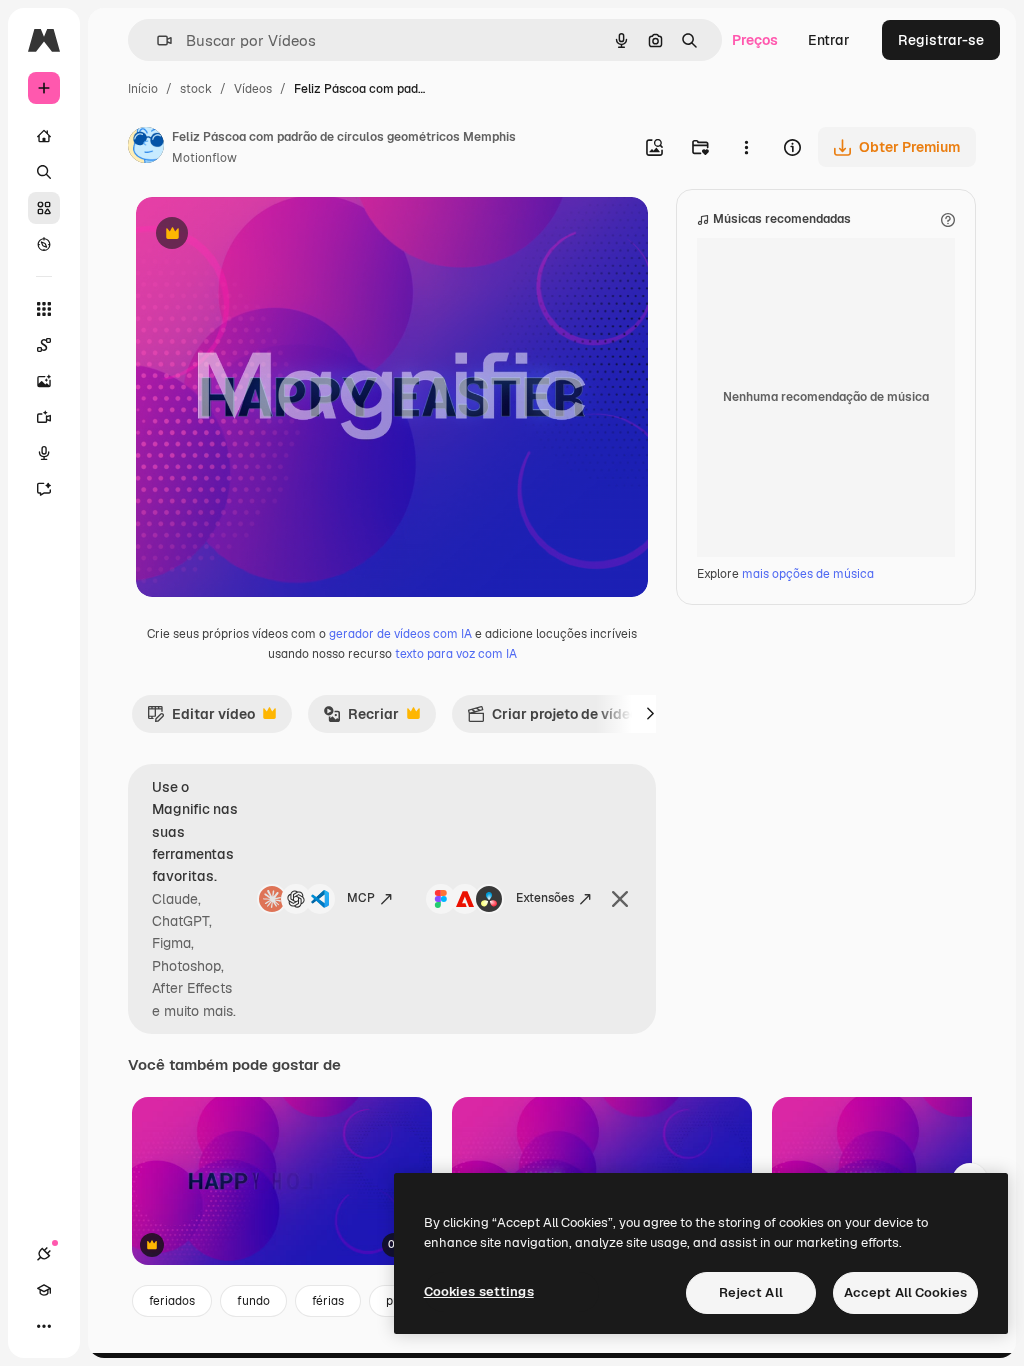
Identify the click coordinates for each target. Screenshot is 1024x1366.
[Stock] (44, 208)
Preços (755, 40)
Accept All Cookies (905, 1292)
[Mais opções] (746, 147)
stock (196, 89)
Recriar (361, 719)
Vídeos (253, 89)
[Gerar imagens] (44, 381)
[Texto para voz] (44, 453)
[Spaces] (44, 345)
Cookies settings (479, 1291)
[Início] (44, 136)
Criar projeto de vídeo (552, 719)
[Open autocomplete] (156, 40)
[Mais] (44, 1326)
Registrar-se (941, 40)
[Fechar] (620, 899)
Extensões (545, 898)
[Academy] (44, 1290)
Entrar (829, 40)
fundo (253, 1301)
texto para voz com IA (456, 654)
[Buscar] (44, 172)
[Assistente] (44, 489)
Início (143, 89)
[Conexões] (44, 1254)
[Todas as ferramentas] (44, 309)
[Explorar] (44, 244)
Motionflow (204, 158)
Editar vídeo (201, 719)
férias (328, 1301)
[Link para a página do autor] (146, 148)
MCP (361, 898)
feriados (172, 1301)
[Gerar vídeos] (44, 417)
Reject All (751, 1292)
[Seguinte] (650, 714)
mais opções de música (808, 574)
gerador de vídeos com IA (400, 634)
